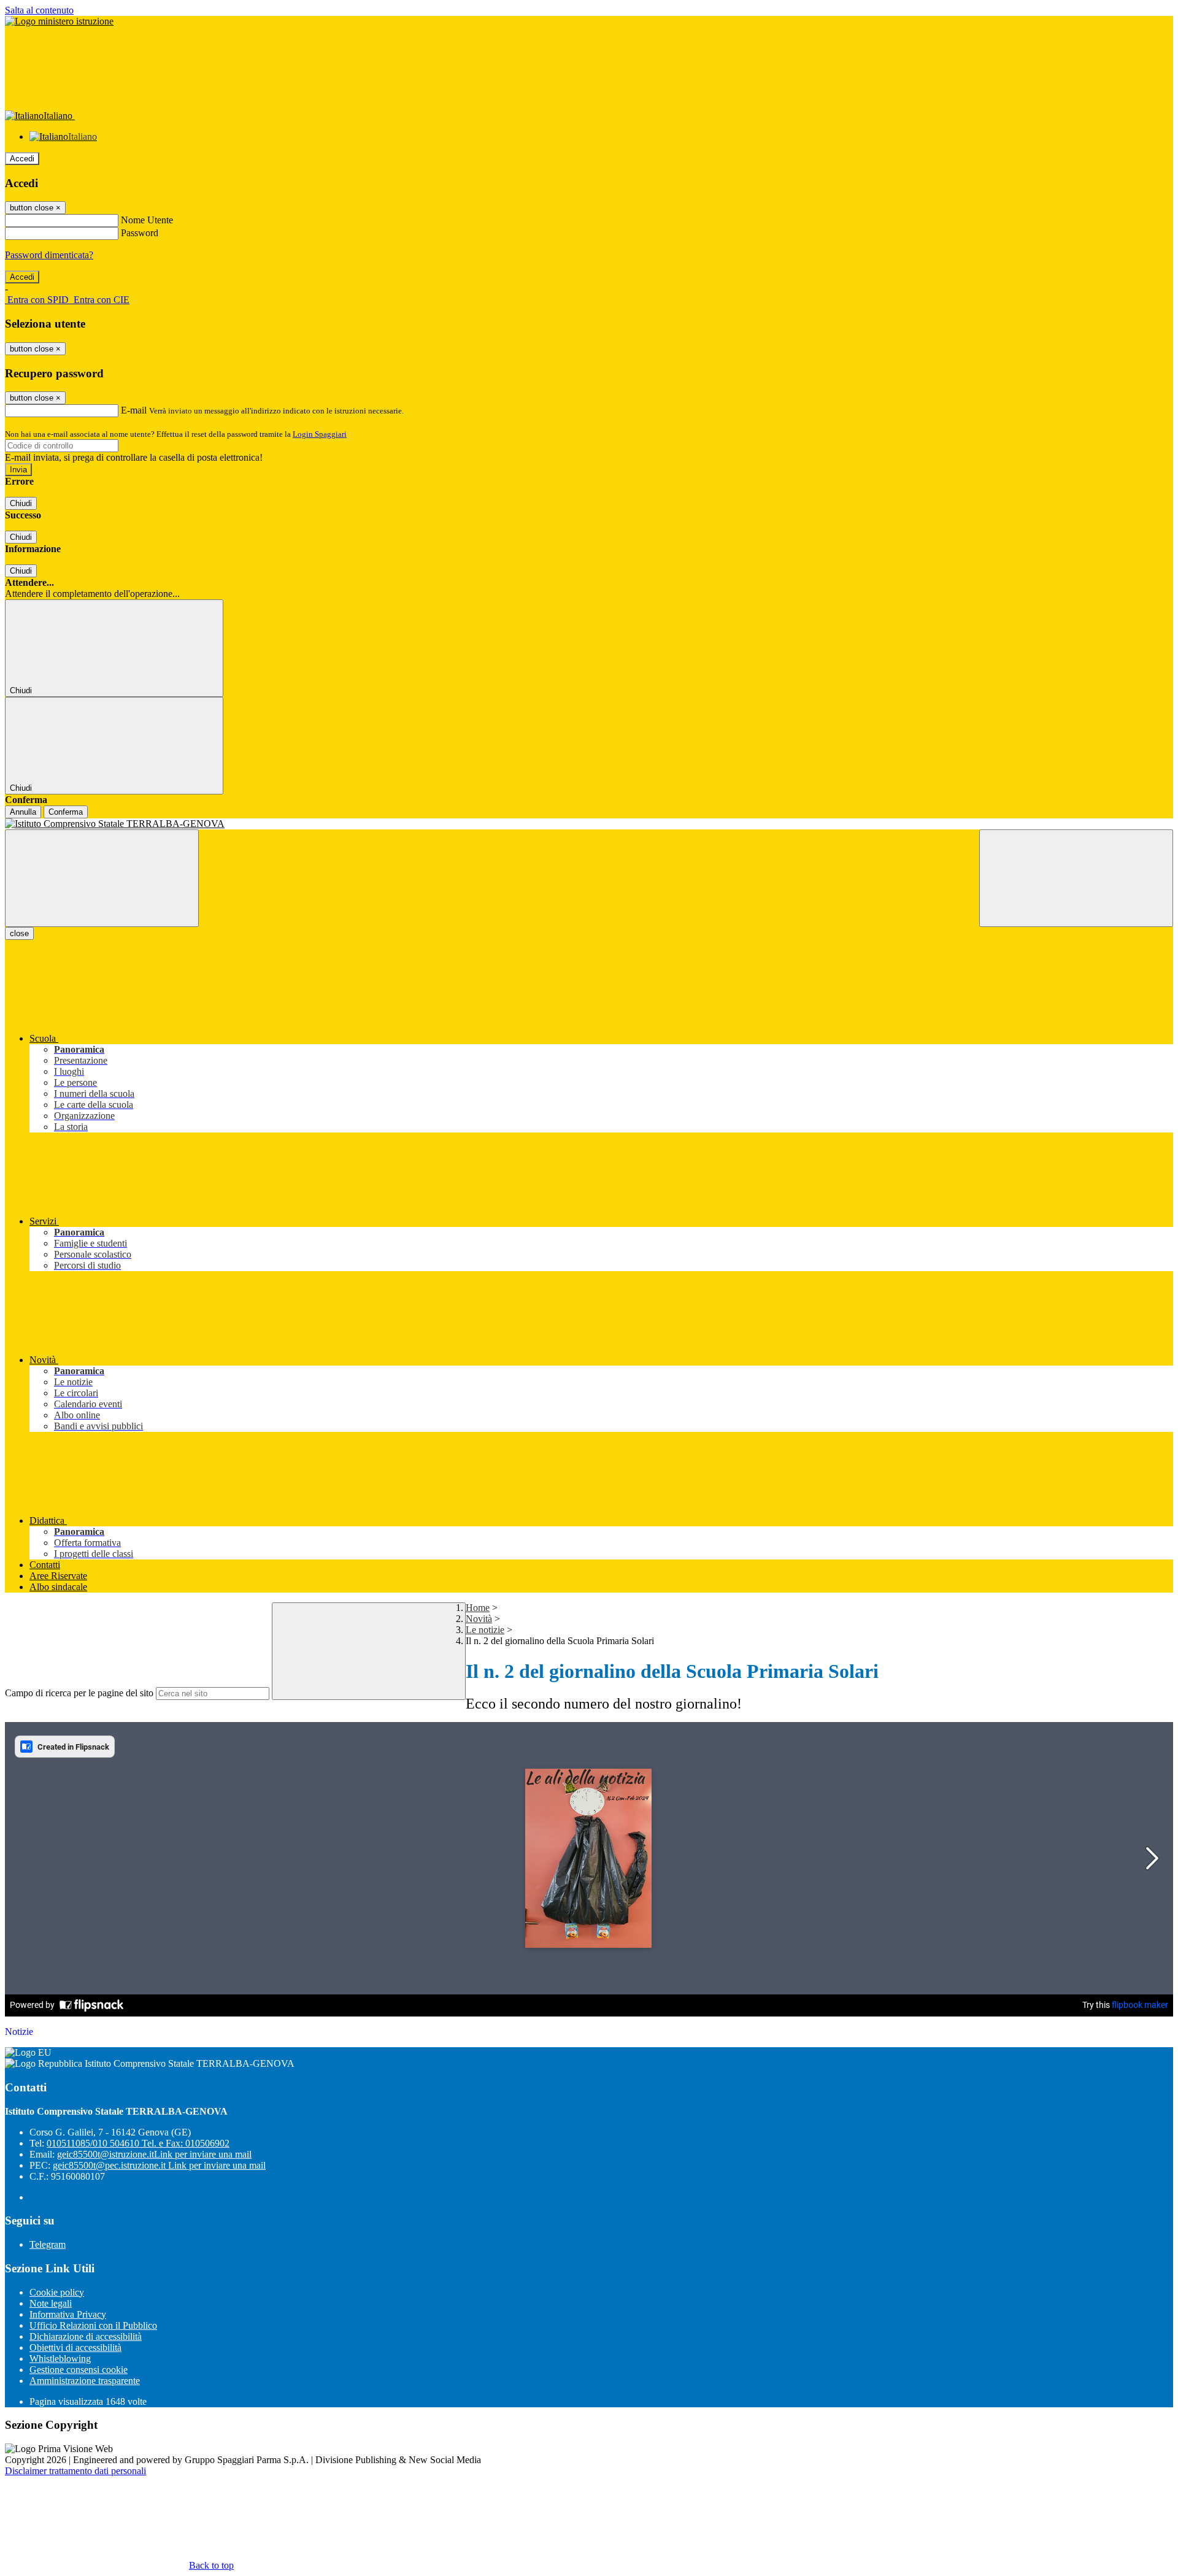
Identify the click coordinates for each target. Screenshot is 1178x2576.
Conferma (66, 812)
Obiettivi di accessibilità (75, 2347)
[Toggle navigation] (102, 878)
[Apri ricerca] (1076, 878)
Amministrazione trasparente (85, 2381)
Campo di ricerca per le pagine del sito (79, 1693)
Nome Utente (147, 220)
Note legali (51, 2303)
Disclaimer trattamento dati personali (75, 2471)
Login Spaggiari (320, 434)
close (19, 933)
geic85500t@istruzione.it (154, 2154)
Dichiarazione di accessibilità (86, 2336)
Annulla (23, 812)
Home (478, 1608)
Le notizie (485, 1630)
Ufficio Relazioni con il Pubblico (93, 2325)
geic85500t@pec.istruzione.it (159, 2165)
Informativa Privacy (68, 2314)
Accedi (22, 159)
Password (140, 233)
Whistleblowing (60, 2359)
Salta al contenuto (39, 10)
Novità (479, 1619)
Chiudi (21, 503)
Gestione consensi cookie (79, 2370)
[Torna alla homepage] (589, 824)
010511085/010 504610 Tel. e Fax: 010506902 (138, 2143)
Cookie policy (57, 2292)
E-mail (134, 410)
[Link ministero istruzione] (59, 21)
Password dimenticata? (49, 255)
